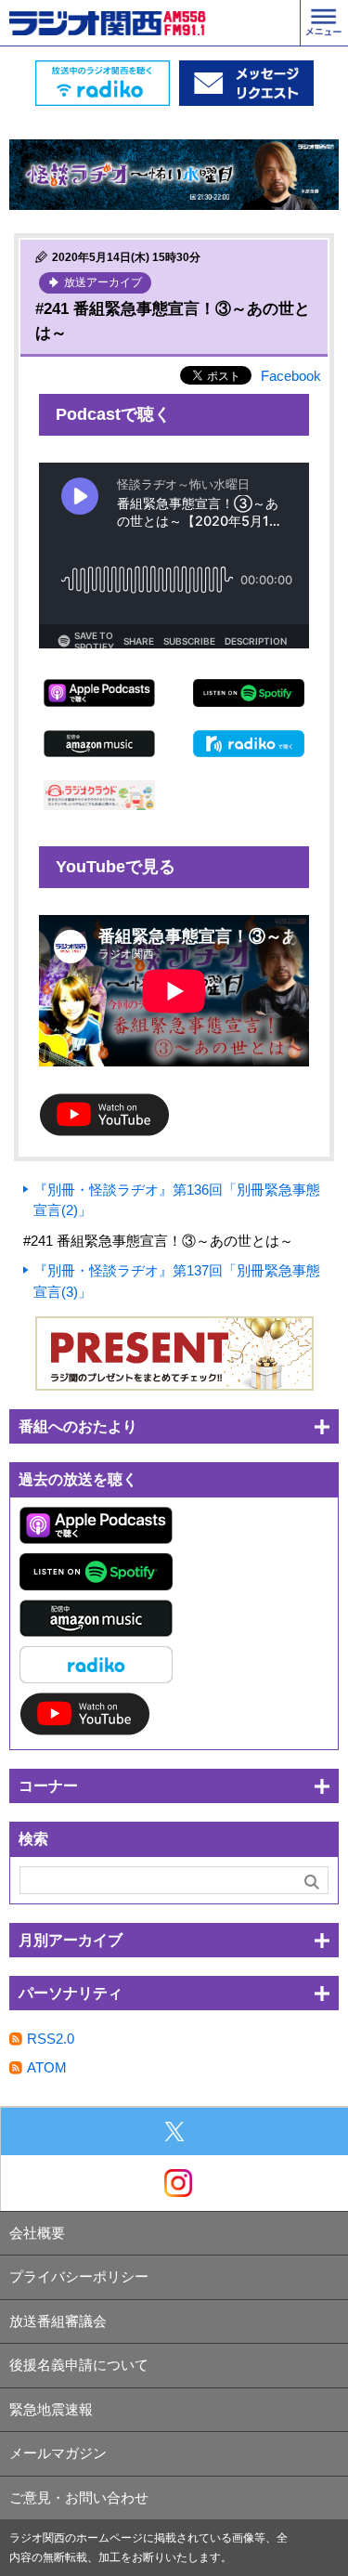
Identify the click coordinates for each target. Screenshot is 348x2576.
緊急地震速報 (51, 2409)
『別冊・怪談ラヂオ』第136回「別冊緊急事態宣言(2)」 (177, 1200)
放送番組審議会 (58, 2321)
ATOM (47, 2067)
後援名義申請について (79, 2365)
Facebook (291, 376)
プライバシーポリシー (79, 2276)
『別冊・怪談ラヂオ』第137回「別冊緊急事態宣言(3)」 (177, 1281)
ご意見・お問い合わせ (79, 2498)
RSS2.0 (51, 2039)
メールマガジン (58, 2453)
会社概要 (37, 2233)
